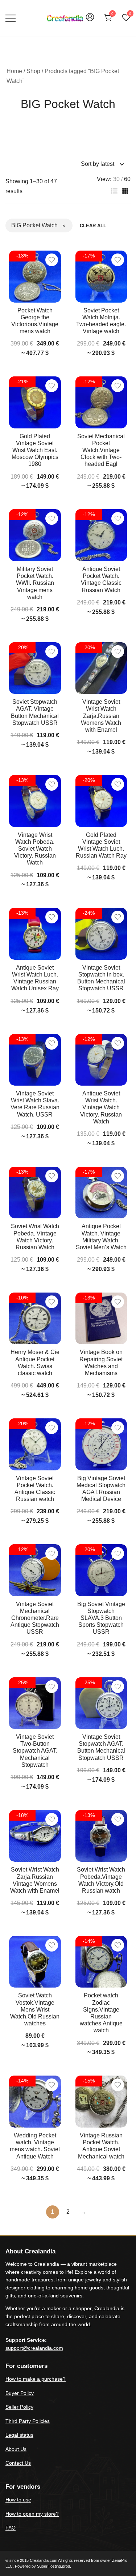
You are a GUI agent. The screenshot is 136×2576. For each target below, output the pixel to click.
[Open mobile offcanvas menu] (11, 18)
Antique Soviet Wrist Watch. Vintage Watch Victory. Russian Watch (101, 1107)
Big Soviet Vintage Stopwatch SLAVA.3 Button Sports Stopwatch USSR (101, 1618)
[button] (114, 191)
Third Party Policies (28, 2421)
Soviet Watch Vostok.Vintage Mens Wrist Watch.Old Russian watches (35, 2009)
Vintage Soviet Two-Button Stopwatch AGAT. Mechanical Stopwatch (35, 1751)
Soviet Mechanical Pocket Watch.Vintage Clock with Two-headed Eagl (101, 450)
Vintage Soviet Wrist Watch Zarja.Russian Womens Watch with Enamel (101, 716)
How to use (18, 2500)
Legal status (19, 2435)
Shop (33, 71)
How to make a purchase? (36, 2379)
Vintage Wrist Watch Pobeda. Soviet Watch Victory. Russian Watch (35, 849)
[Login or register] (90, 21)
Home (14, 71)
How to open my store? (32, 2514)
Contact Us (18, 2463)
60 (127, 179)
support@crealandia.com (34, 2348)
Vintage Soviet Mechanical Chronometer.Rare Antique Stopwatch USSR (35, 1618)
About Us (16, 2449)
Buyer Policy (20, 2393)
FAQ (11, 2528)
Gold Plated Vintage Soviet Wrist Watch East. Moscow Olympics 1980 (35, 450)
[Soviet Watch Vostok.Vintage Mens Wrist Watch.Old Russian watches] (35, 1962)
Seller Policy (19, 2407)
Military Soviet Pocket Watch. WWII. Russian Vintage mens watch (35, 583)
